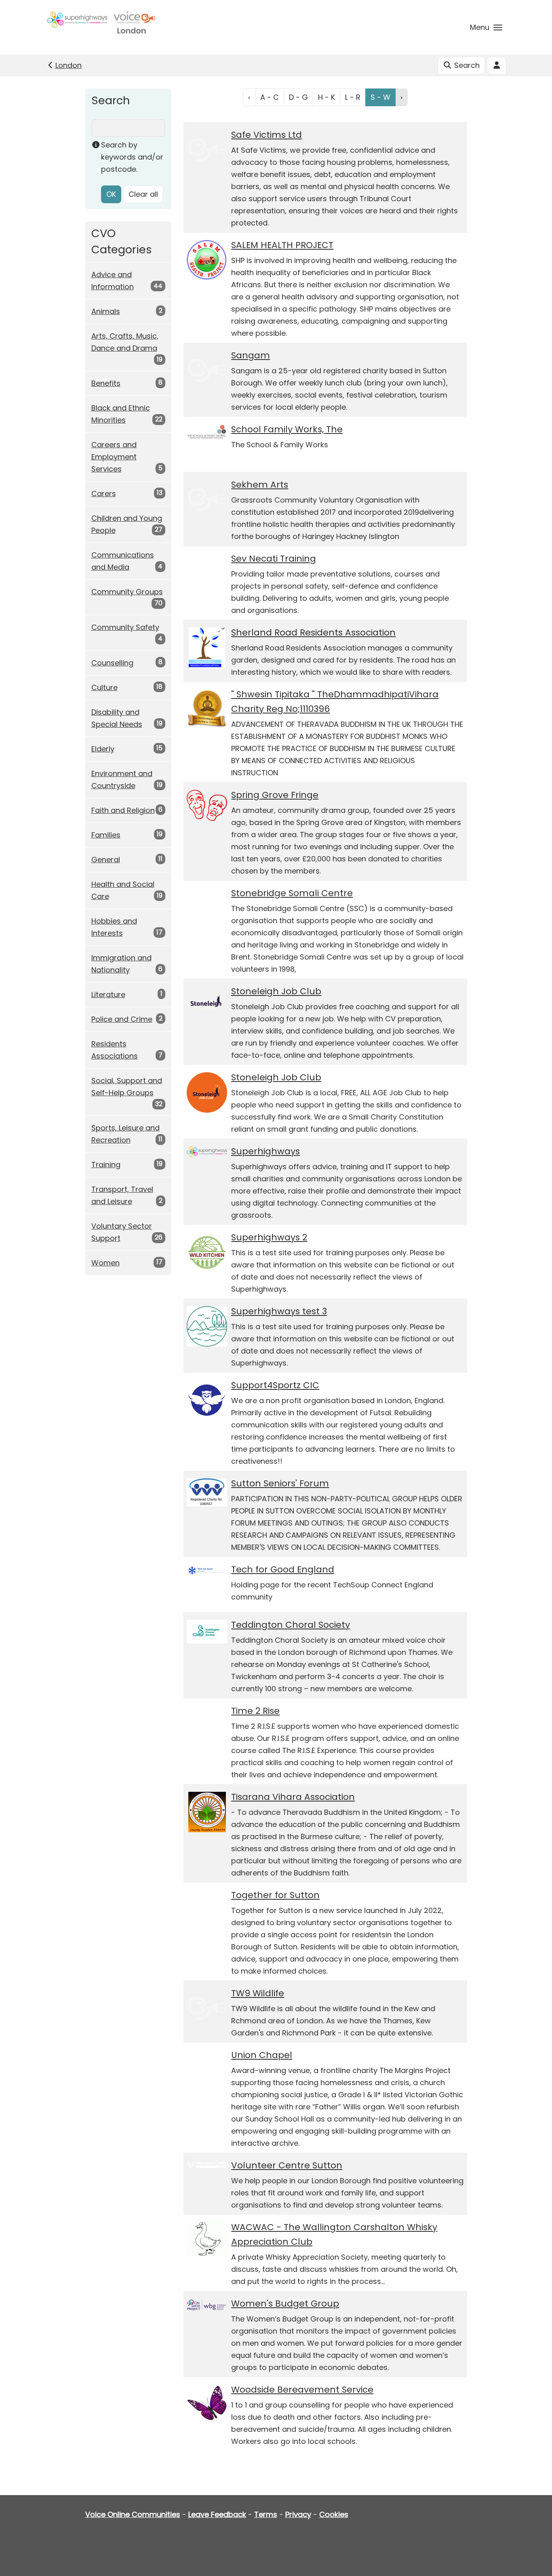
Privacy (298, 2514)
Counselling (112, 663)
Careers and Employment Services (114, 457)
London (68, 65)
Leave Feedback (217, 2514)
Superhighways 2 (269, 1237)
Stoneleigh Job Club (276, 991)
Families (106, 835)
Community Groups (127, 592)
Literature (108, 994)
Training (106, 1165)
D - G (298, 97)
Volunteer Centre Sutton (287, 2165)
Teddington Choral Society (291, 1625)
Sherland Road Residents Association (313, 632)
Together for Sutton (275, 1895)
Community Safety (125, 627)
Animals (106, 311)
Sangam (251, 355)
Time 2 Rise (255, 1711)
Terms (266, 2514)
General (106, 860)
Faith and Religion (123, 810)
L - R (353, 97)
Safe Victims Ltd (267, 135)
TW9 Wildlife (258, 1993)
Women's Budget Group (285, 2303)
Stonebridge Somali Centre (292, 893)
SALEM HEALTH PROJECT (282, 245)
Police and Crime (122, 1019)
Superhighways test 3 (279, 1311)
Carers (104, 494)
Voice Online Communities (133, 2514)
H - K (327, 97)
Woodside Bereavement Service (302, 2390)
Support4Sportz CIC (275, 1385)
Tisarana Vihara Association (293, 1797)
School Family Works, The (287, 429)
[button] (486, 27)
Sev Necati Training (274, 559)
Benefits (106, 383)
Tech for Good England (283, 1569)
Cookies (334, 2514)
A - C (270, 97)
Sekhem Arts (260, 485)
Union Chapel (262, 2055)
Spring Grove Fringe (275, 795)
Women (105, 1263)
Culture (104, 687)
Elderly (103, 749)
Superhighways (265, 1151)
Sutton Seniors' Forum (280, 1483)
